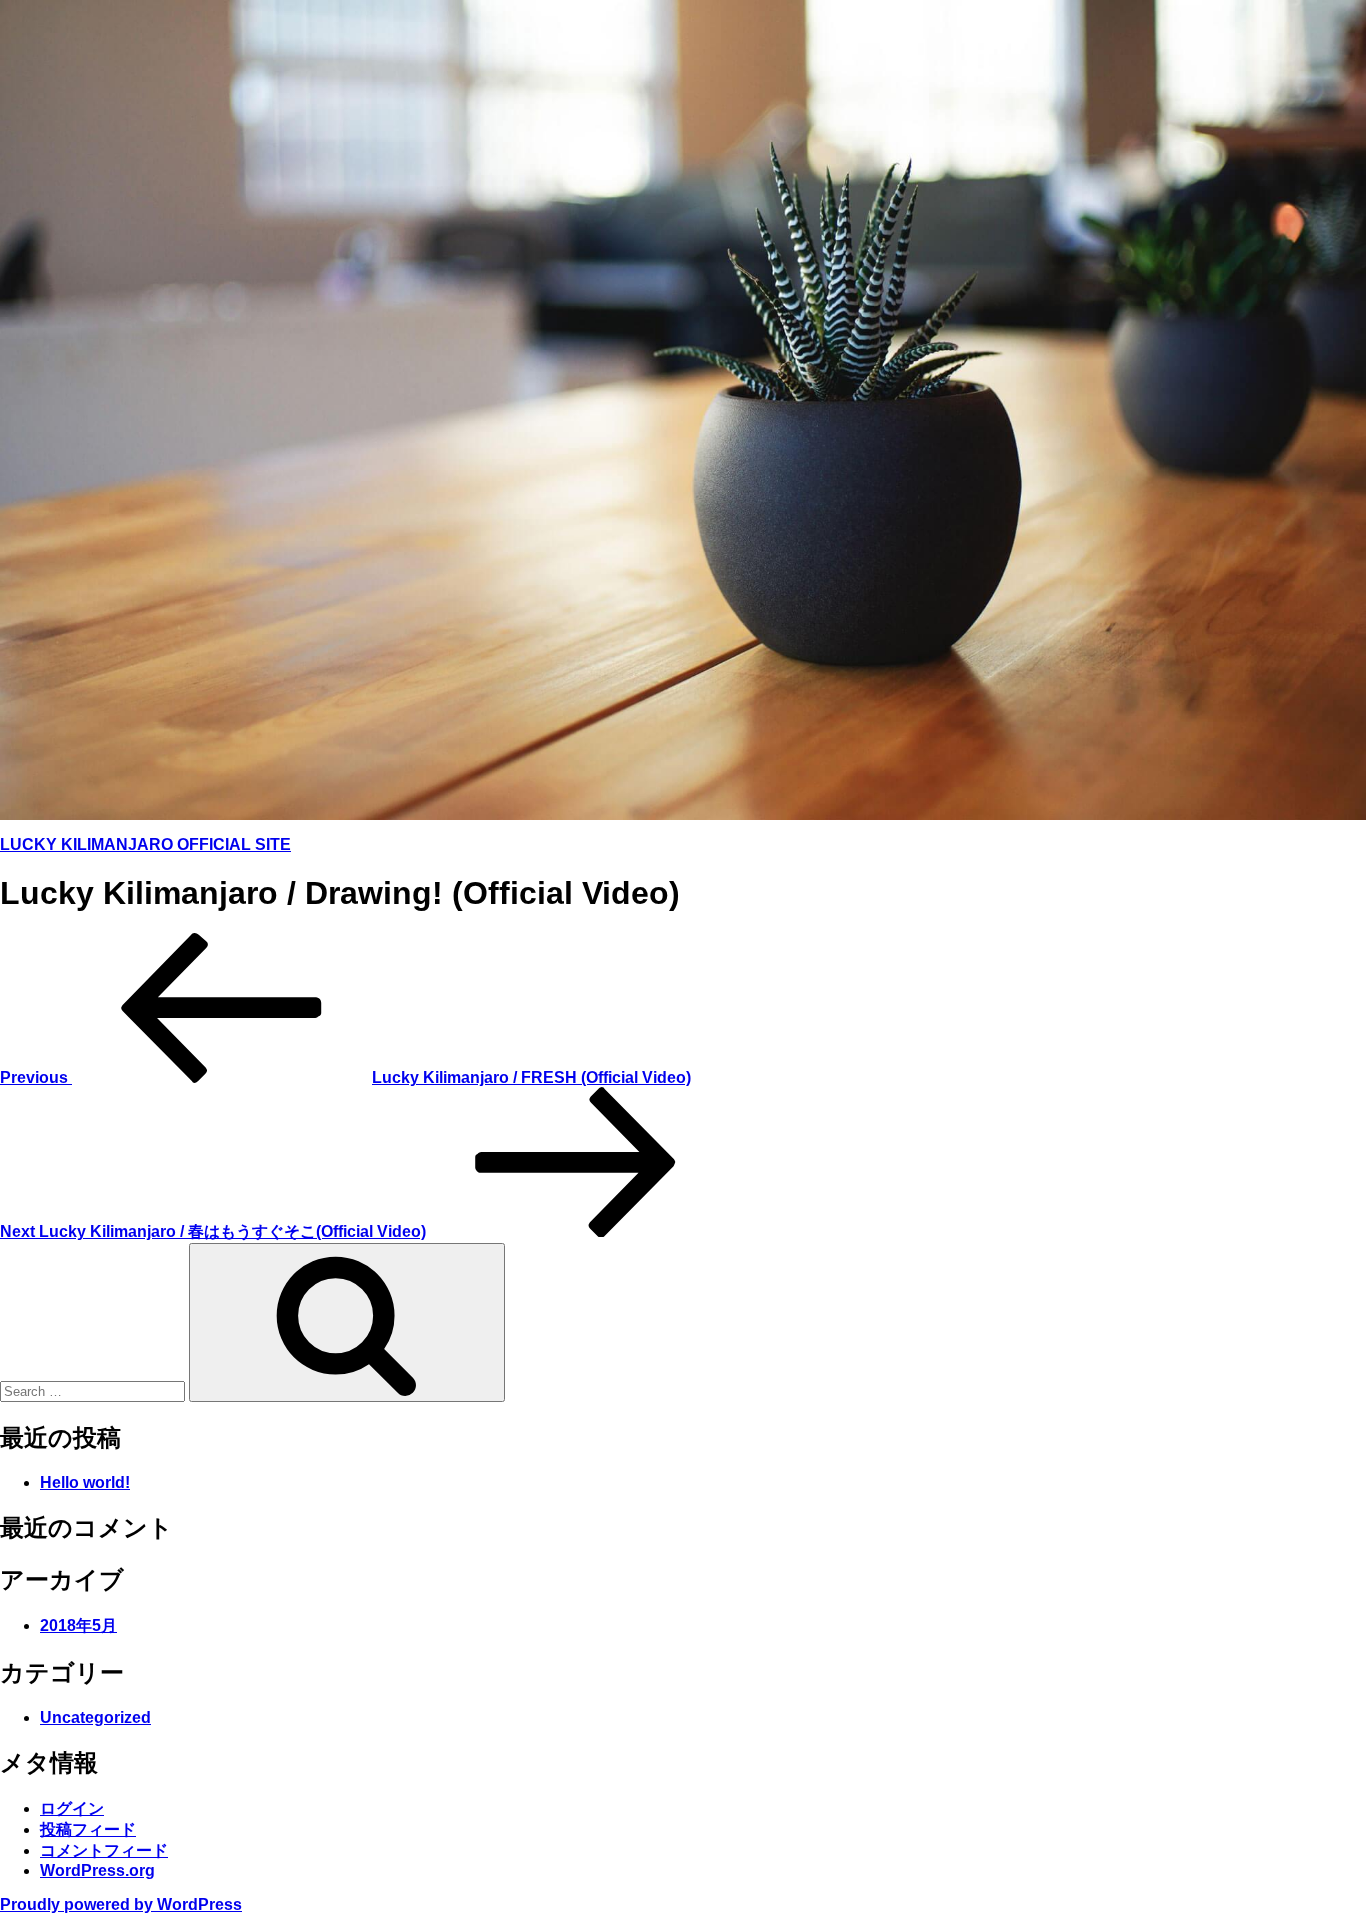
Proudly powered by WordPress (121, 1904)
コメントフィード (104, 1850)
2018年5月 (78, 1625)
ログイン (72, 1808)
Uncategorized (95, 1717)
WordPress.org (97, 1870)
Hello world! (85, 1482)
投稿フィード (88, 1829)
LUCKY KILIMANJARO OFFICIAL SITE (145, 844)
